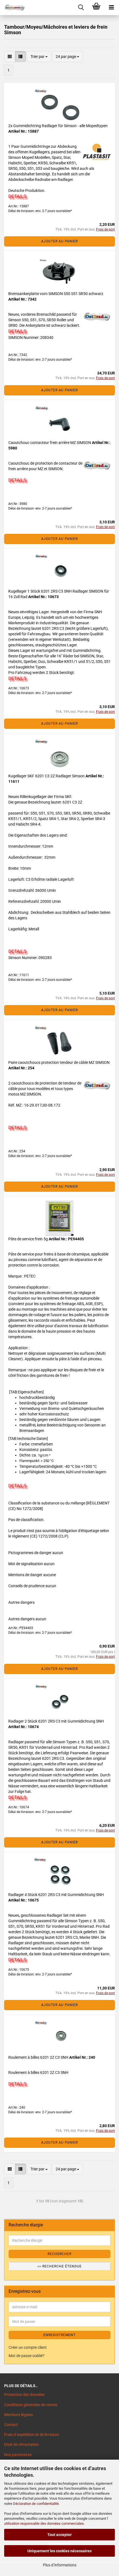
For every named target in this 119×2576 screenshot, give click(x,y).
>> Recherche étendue (59, 2266)
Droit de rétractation (21, 2444)
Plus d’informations (60, 2565)
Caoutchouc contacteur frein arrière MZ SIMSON (50, 443)
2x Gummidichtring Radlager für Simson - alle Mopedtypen (58, 126)
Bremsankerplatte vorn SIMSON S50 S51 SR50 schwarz (56, 294)
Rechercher (59, 2254)
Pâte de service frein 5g (29, 1239)
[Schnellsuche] (81, 8)
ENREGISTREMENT (59, 2335)
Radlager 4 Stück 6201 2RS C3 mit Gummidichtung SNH (56, 1895)
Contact (11, 2425)
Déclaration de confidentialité (36, 2504)
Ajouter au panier (59, 241)
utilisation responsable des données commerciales (44, 2523)
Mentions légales (19, 2415)
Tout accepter (59, 2535)
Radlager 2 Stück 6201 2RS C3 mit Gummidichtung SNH (56, 1721)
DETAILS (17, 196)
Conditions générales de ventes (31, 2405)
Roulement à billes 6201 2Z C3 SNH (39, 2057)
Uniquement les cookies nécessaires (59, 2551)
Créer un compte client (28, 2347)
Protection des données (24, 2395)
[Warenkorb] (96, 8)
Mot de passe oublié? (27, 2356)
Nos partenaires (18, 2455)
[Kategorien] (111, 8)
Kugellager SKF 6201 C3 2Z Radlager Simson (47, 776)
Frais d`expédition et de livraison (32, 2435)
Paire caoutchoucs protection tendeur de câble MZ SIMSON (59, 1062)
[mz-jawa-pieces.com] (12, 8)
